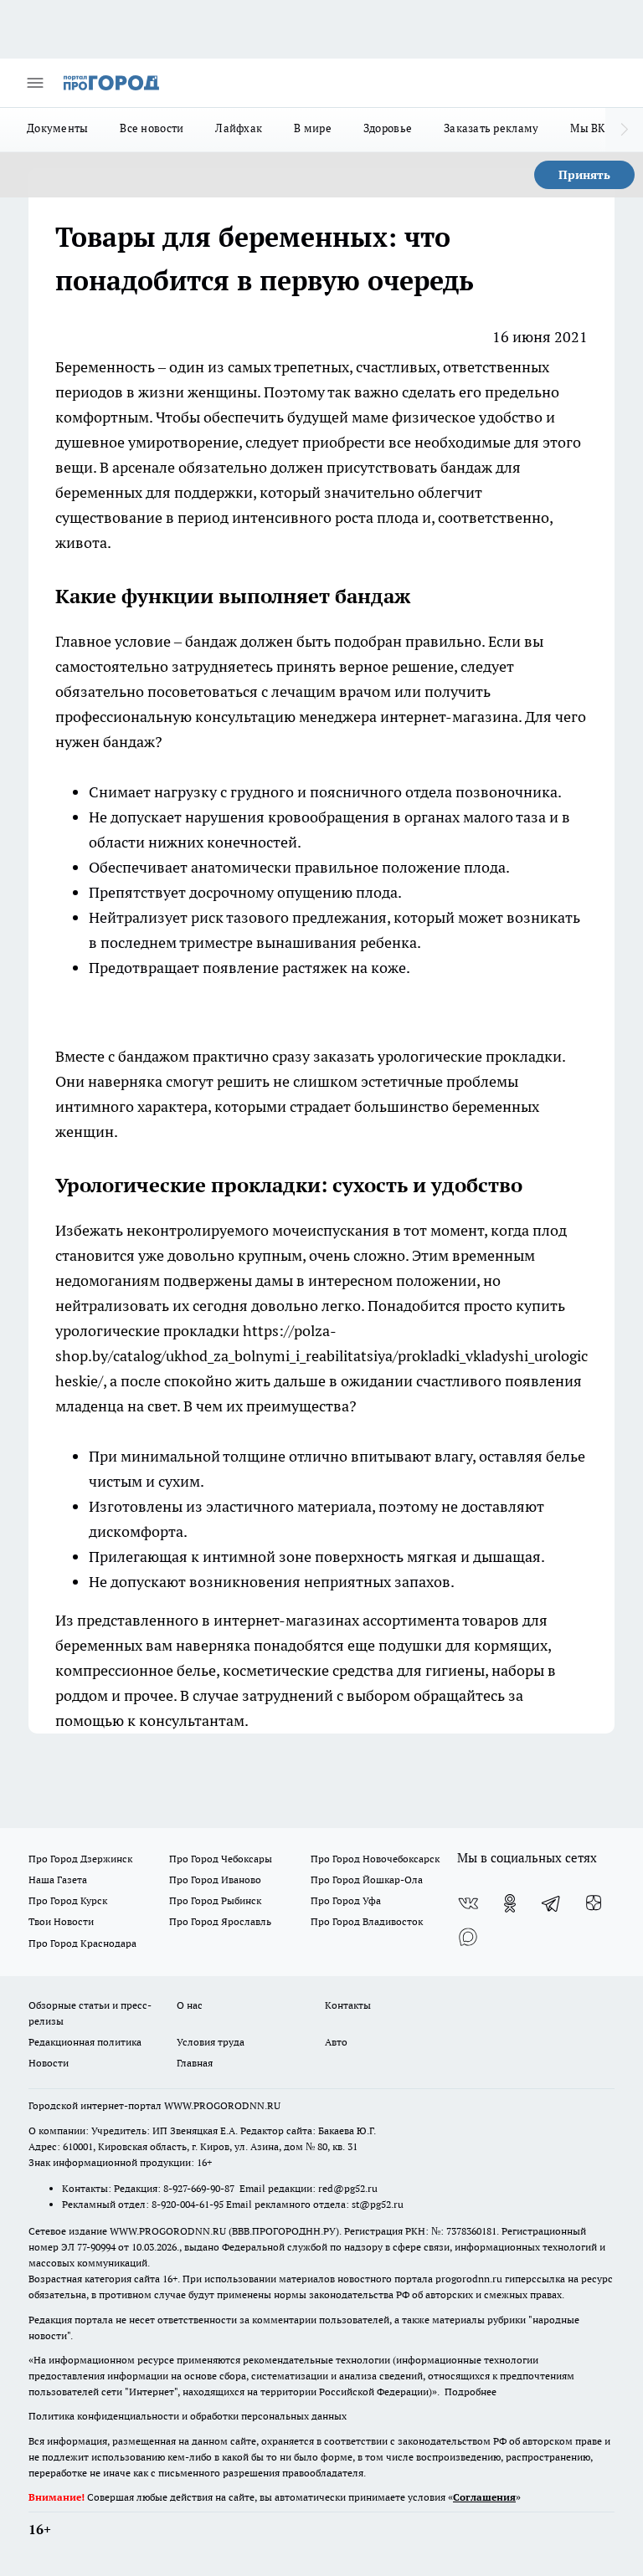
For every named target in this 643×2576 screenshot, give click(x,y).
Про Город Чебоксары (221, 1859)
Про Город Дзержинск (80, 1859)
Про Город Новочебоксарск (375, 1859)
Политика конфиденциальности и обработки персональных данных (188, 2416)
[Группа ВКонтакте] (468, 1903)
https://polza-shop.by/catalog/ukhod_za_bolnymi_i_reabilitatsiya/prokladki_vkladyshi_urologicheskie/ (321, 1356)
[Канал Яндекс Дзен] (594, 1903)
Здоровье (388, 128)
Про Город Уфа (346, 1900)
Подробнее (471, 2392)
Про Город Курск (68, 1900)
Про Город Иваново (215, 1880)
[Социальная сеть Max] (468, 1937)
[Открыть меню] (35, 83)
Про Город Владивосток (367, 1921)
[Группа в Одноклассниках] (510, 1903)
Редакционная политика (85, 2042)
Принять (584, 175)
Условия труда (211, 2042)
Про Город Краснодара (82, 1943)
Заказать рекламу (491, 128)
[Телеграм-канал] (552, 1903)
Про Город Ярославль (220, 1921)
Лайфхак (239, 128)
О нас (190, 2005)
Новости (49, 2063)
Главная (195, 2063)
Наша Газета (58, 1880)
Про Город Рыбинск (215, 1900)
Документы (57, 128)
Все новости (152, 128)
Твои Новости (61, 1921)
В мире (313, 128)
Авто (336, 2042)
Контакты (348, 2005)
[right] (624, 130)
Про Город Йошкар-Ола (367, 1880)
